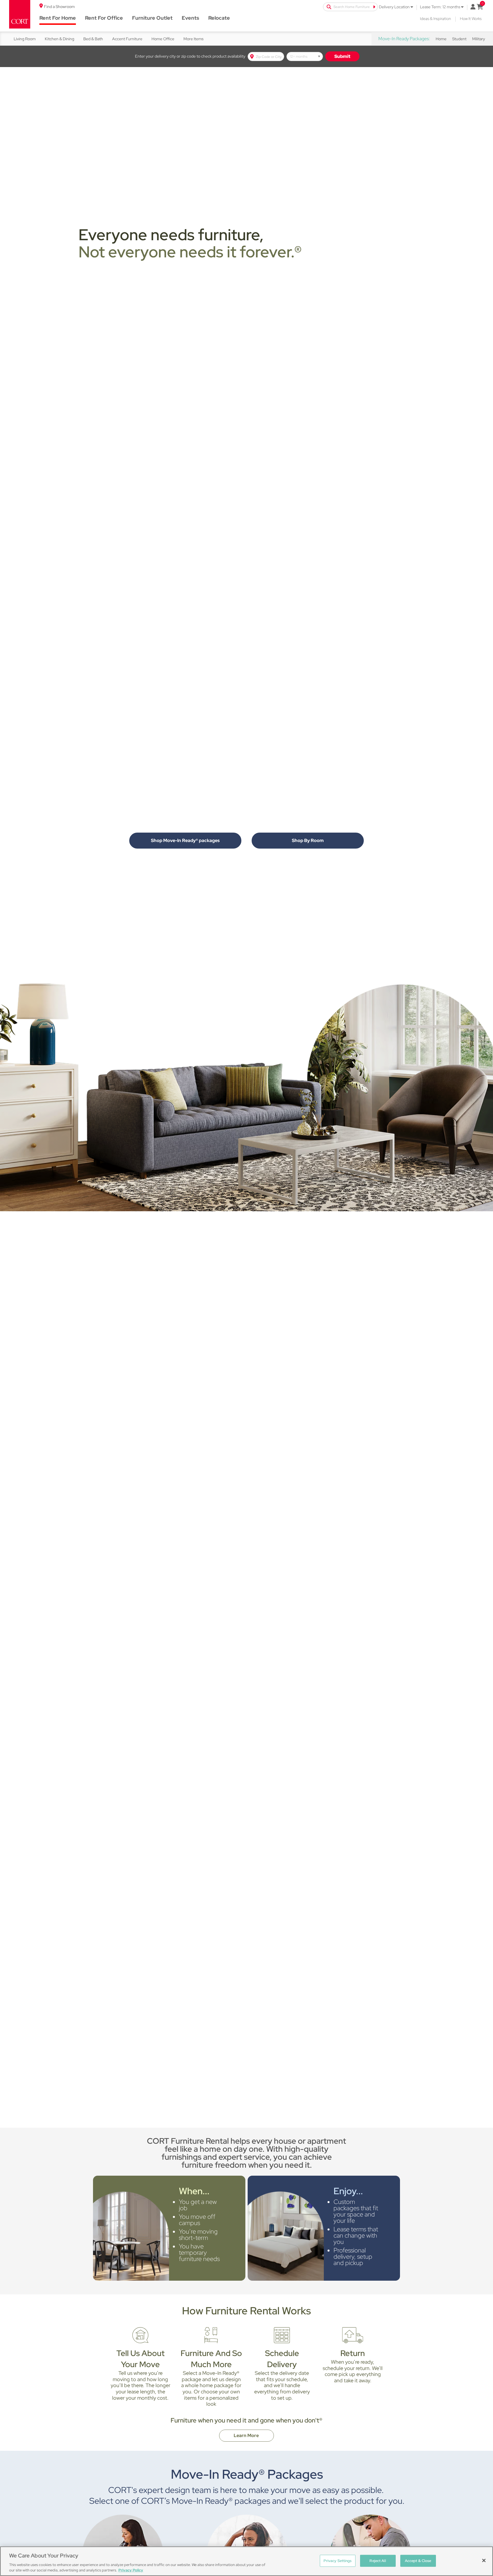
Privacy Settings (338, 2561)
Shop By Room (308, 840)
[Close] (484, 2561)
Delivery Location (395, 7)
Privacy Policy (131, 2570)
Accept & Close (418, 2561)
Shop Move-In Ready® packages (185, 840)
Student (459, 39)
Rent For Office (104, 18)
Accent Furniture (127, 39)
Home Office (163, 39)
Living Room (25, 39)
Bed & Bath (93, 39)
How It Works (471, 19)
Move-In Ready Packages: (404, 39)
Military (479, 39)
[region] (246, 2561)
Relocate (219, 18)
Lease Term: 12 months (441, 7)
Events (190, 18)
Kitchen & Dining (59, 39)
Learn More (247, 2435)
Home (441, 39)
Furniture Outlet (152, 18)
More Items (193, 39)
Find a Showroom (59, 7)
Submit (342, 56)
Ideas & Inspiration (435, 19)
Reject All (378, 2561)
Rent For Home (58, 18)
